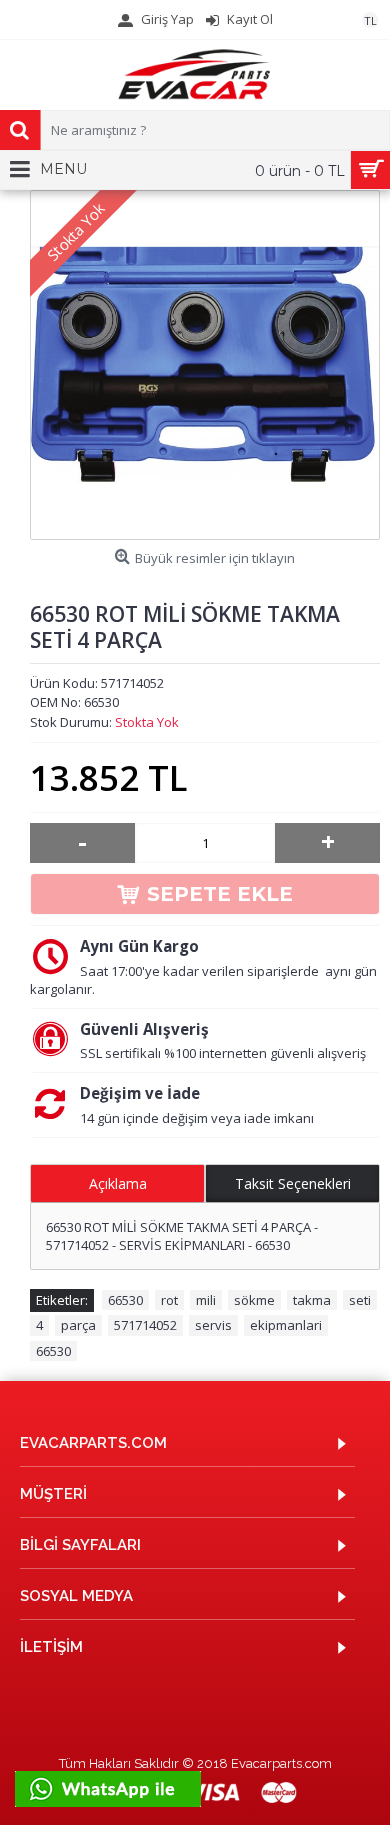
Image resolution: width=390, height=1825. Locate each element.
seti (360, 1300)
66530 (125, 1300)
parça (78, 1325)
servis (213, 1325)
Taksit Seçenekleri (293, 1183)
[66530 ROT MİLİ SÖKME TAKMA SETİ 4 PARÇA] (205, 365)
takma (312, 1300)
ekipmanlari (286, 1325)
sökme (254, 1300)
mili (206, 1300)
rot (169, 1300)
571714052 (145, 1325)
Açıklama (118, 1183)
